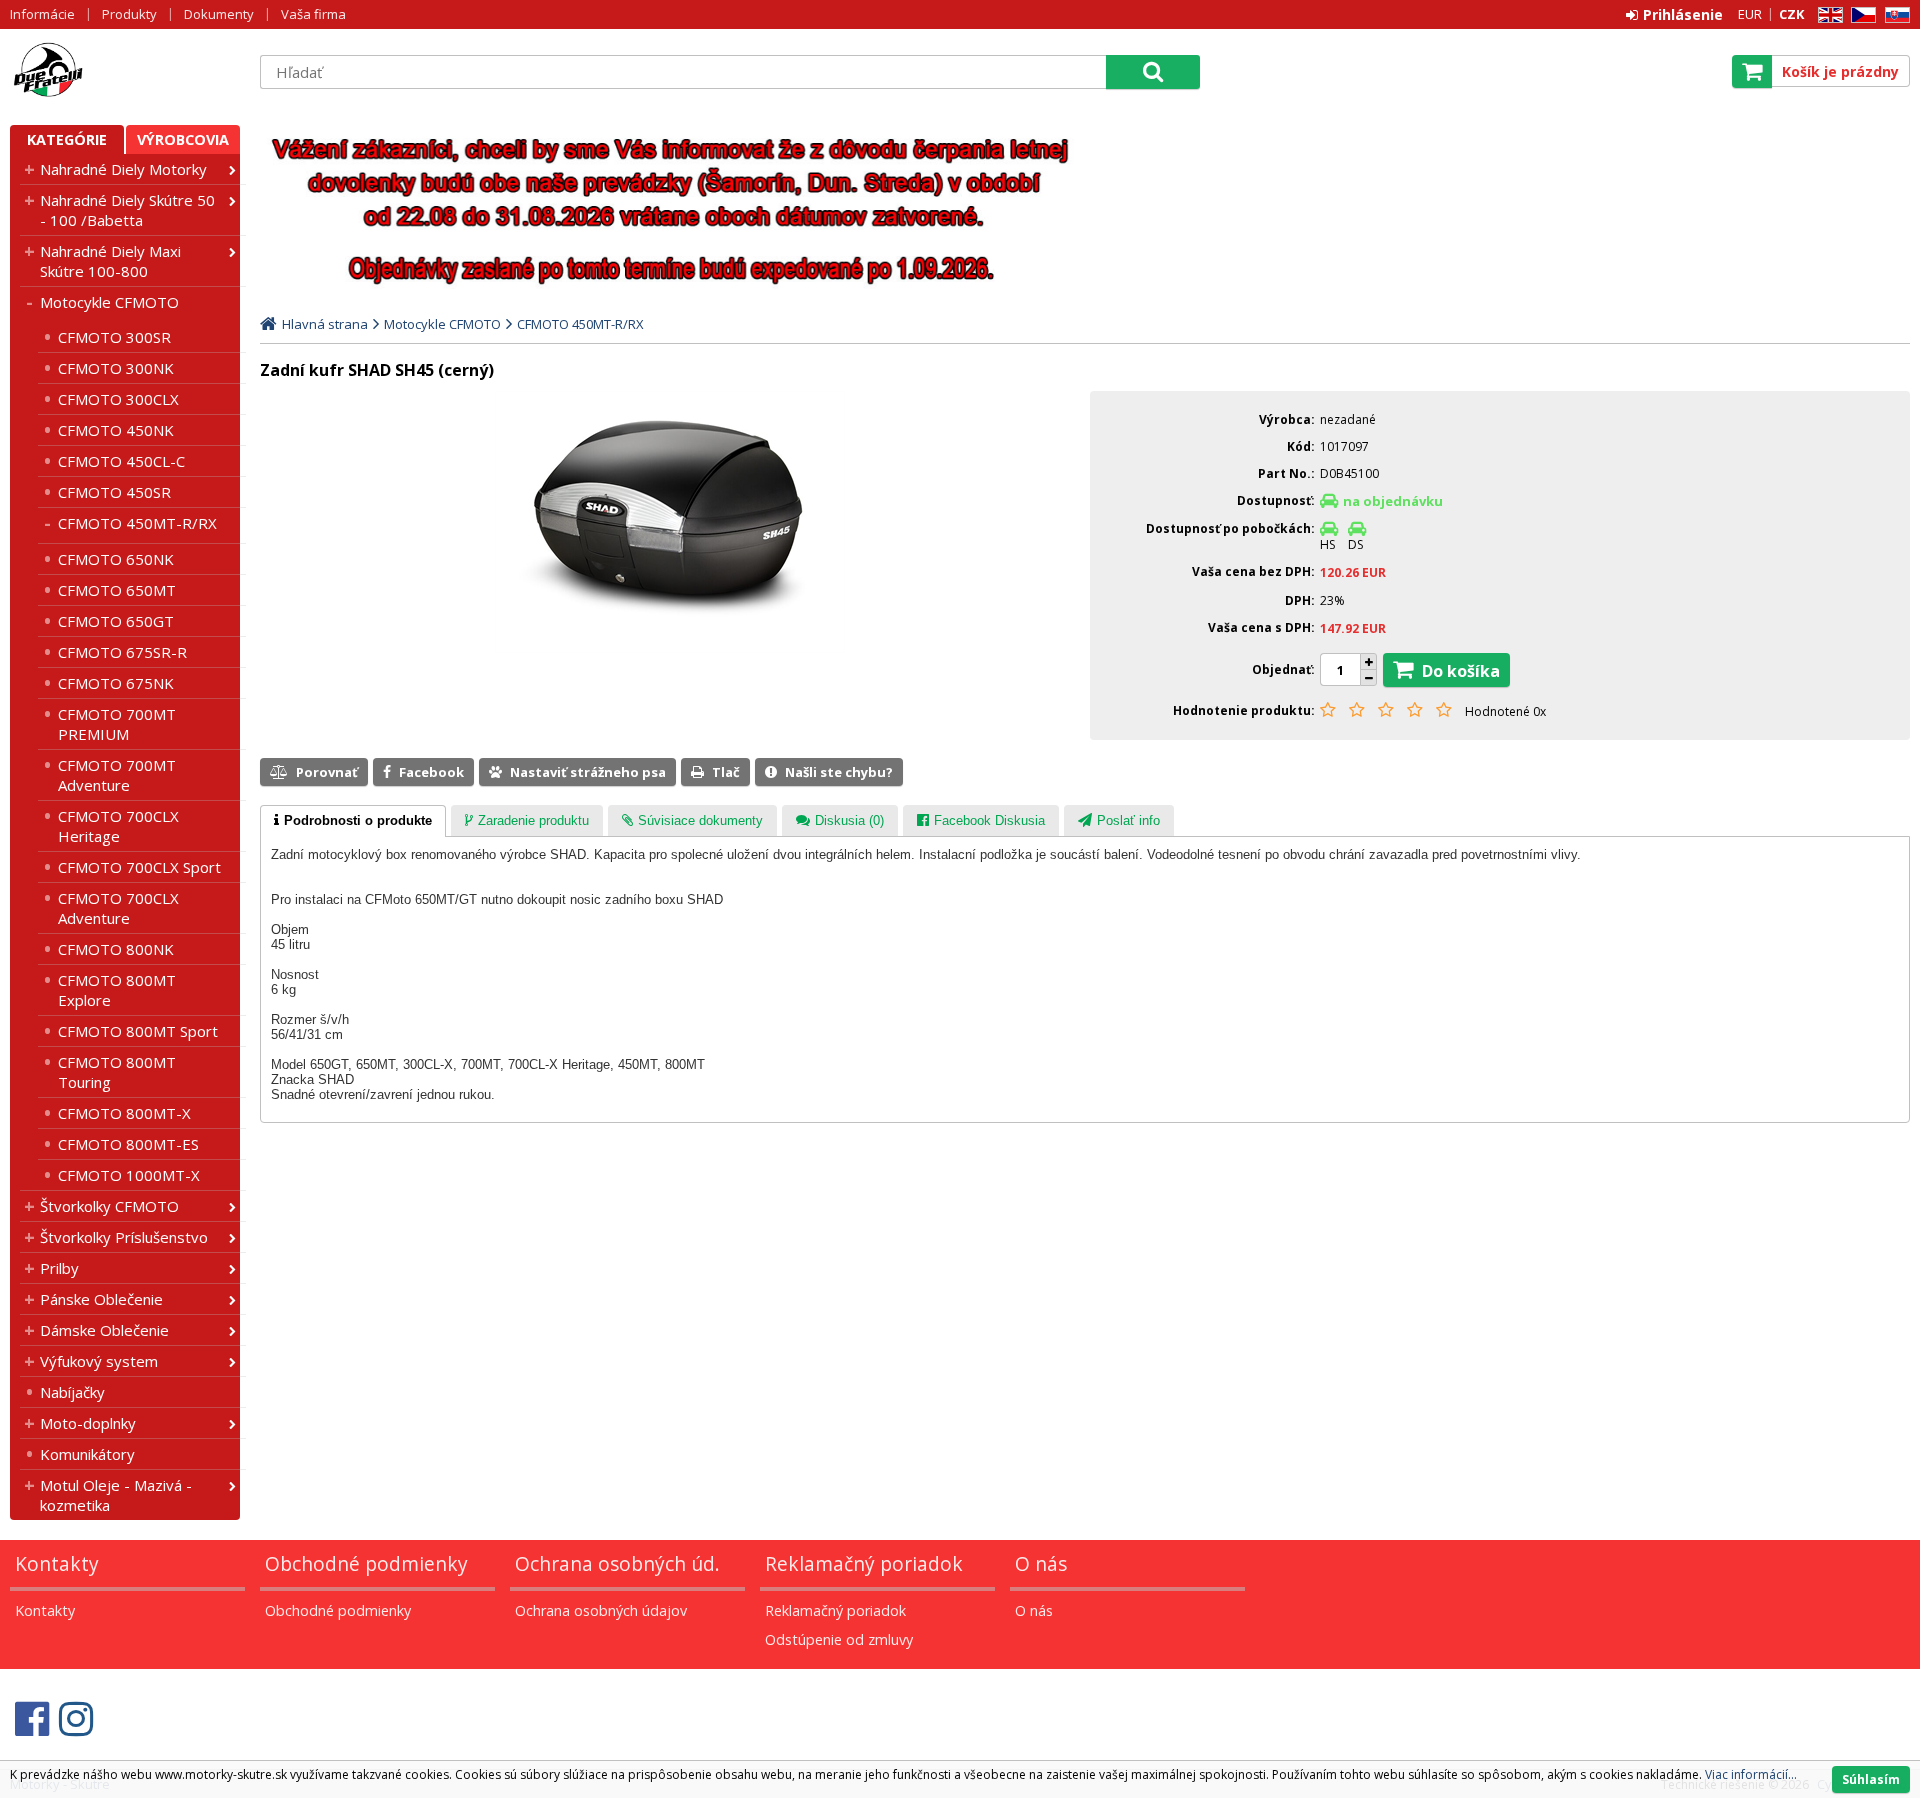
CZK (1791, 14)
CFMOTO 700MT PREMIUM (117, 724)
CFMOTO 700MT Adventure (117, 775)
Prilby (59, 1268)
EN (1827, 15)
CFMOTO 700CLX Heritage (118, 826)
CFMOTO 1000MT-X (129, 1175)
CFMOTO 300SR (114, 337)
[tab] (353, 821)
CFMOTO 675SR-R (122, 652)
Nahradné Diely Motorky (123, 169)
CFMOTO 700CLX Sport (139, 867)
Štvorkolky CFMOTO (109, 1206)
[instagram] (76, 1719)
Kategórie (67, 139)
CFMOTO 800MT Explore (117, 990)
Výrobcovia (183, 139)
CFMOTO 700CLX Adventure (118, 908)
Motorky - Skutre (125, 71)
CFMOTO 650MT (117, 590)
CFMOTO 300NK (116, 368)
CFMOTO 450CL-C (121, 461)
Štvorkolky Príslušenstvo (124, 1237)
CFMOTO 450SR (114, 492)
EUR (1750, 14)
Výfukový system (99, 1361)
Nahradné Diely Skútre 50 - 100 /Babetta (127, 210)
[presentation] (353, 821)
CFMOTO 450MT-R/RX (137, 523)
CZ (1860, 15)
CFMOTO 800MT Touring (117, 1072)
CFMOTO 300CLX (118, 399)
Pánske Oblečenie (101, 1299)
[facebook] (32, 1719)
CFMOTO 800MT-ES (128, 1144)
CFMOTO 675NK (116, 683)
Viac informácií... (1751, 1774)
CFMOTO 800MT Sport (138, 1031)
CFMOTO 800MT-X (124, 1113)
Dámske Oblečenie (104, 1330)
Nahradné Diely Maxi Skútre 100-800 (110, 261)
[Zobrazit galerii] (670, 648)
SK (1894, 15)
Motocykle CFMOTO (109, 302)
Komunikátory (87, 1454)
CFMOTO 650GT (116, 621)
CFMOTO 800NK (116, 949)
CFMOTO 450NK (116, 430)
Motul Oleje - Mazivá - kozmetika (116, 1495)
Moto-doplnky (88, 1423)
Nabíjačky (72, 1392)
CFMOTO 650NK (116, 559)
